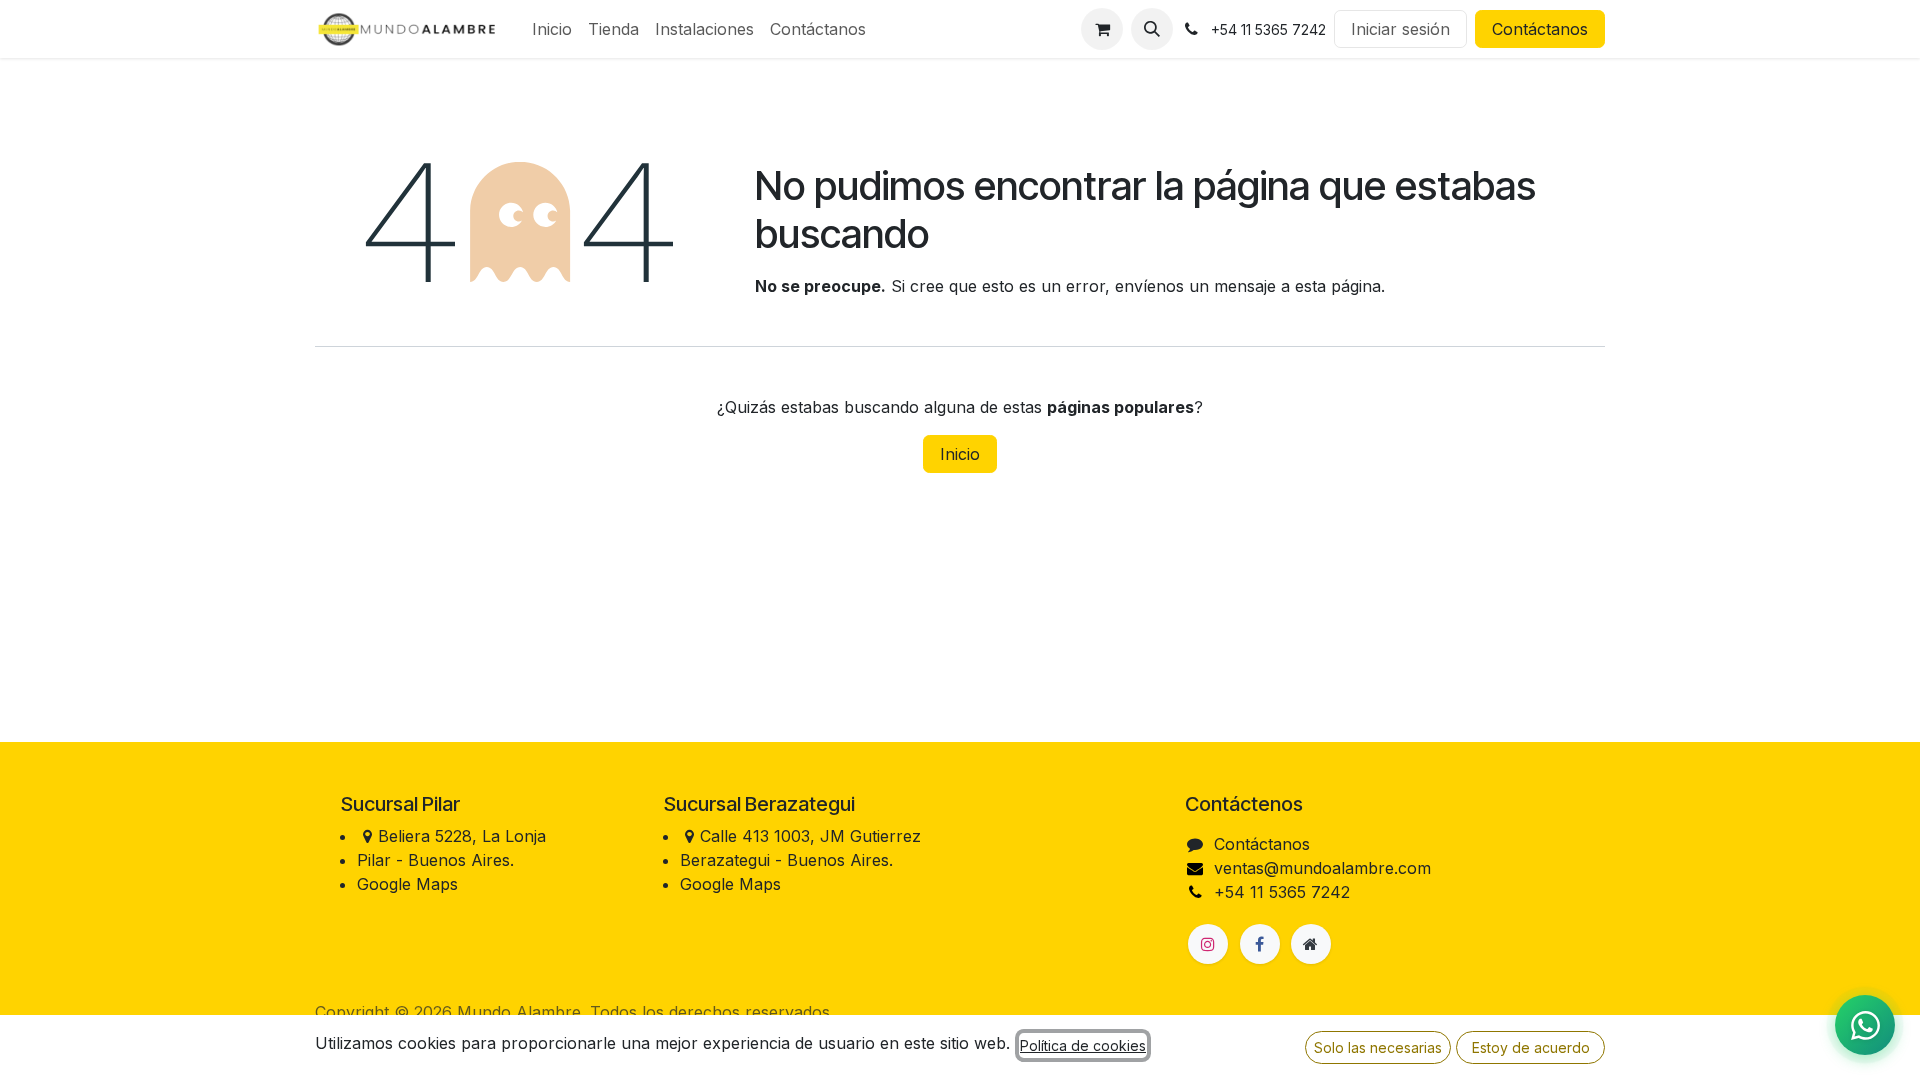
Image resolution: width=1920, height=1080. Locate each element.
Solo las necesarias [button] (1378, 1047)
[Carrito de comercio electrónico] (1102, 29)
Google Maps (407, 884)
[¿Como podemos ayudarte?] (1865, 1025)
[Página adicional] (1311, 944)
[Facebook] (1260, 944)
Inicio (960, 454)
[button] (1152, 29)
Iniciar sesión (1400, 29)
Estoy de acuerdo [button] (1531, 1047)
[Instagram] (1208, 944)
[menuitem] (552, 29)
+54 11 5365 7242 (1282, 892)
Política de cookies (1083, 1045)
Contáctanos (1540, 29)
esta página (1338, 286)
